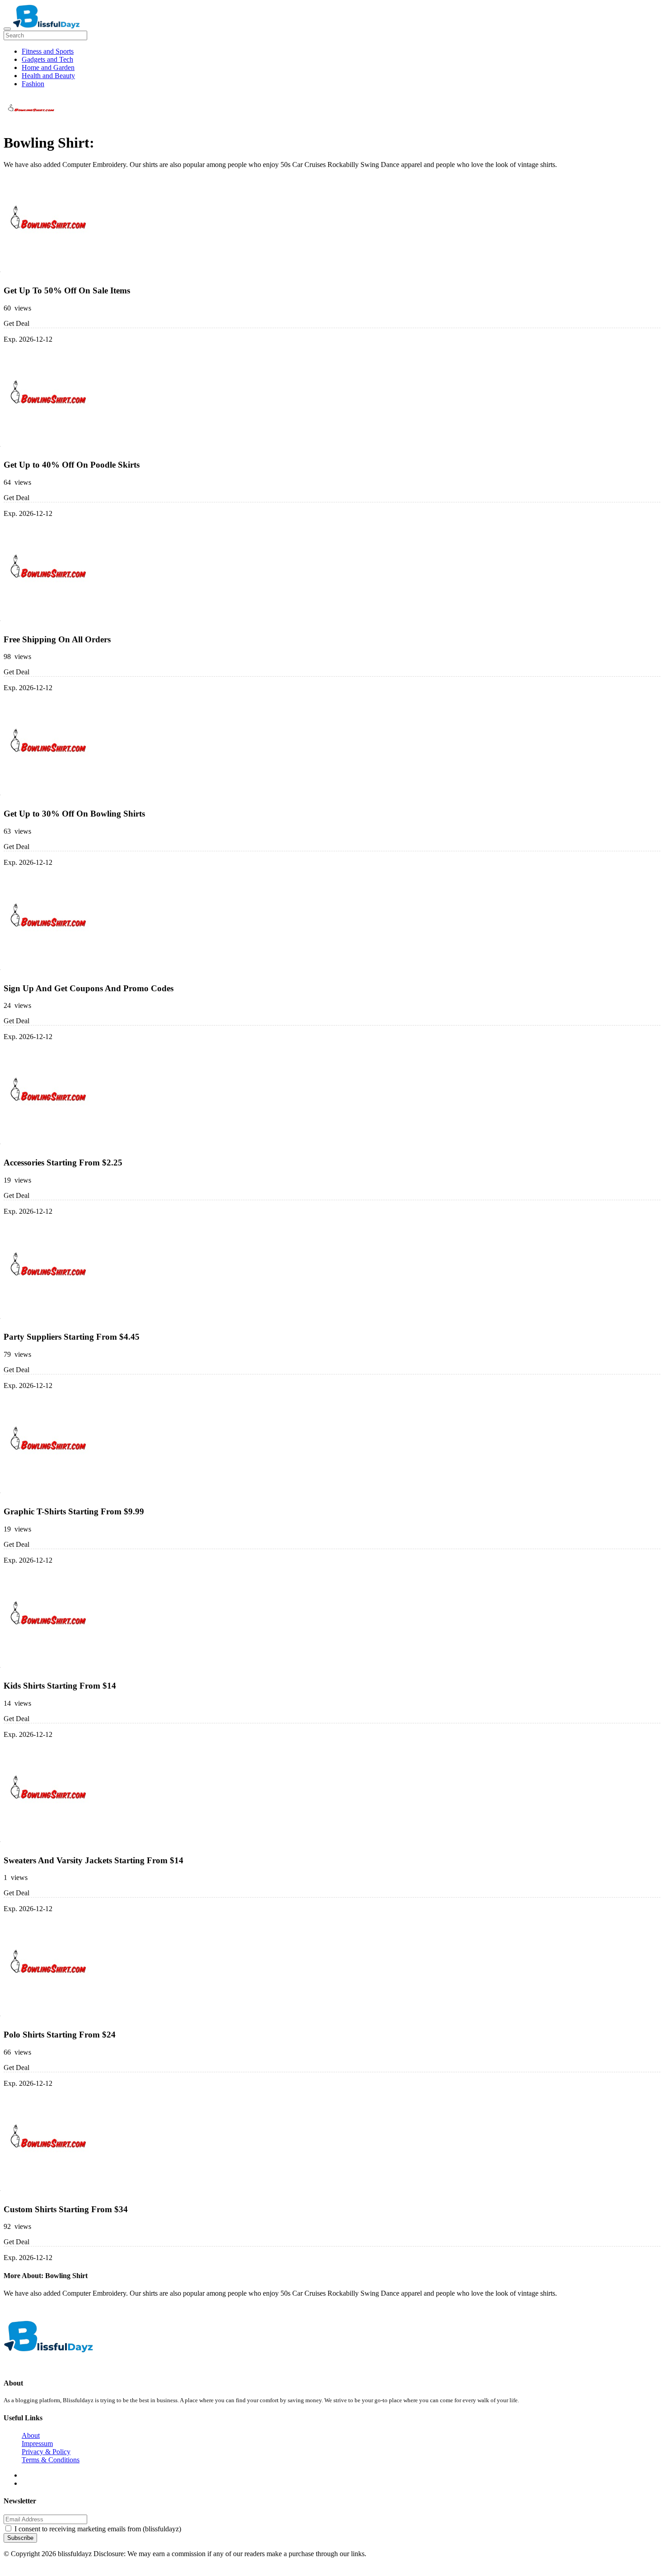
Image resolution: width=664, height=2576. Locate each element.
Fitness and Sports (48, 51)
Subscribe (20, 2538)
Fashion (33, 84)
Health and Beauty (48, 76)
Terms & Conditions (51, 2460)
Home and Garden (48, 67)
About (31, 2435)
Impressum (37, 2444)
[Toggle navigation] (7, 29)
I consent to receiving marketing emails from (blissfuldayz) (98, 2529)
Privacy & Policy (46, 2452)
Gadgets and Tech (47, 59)
